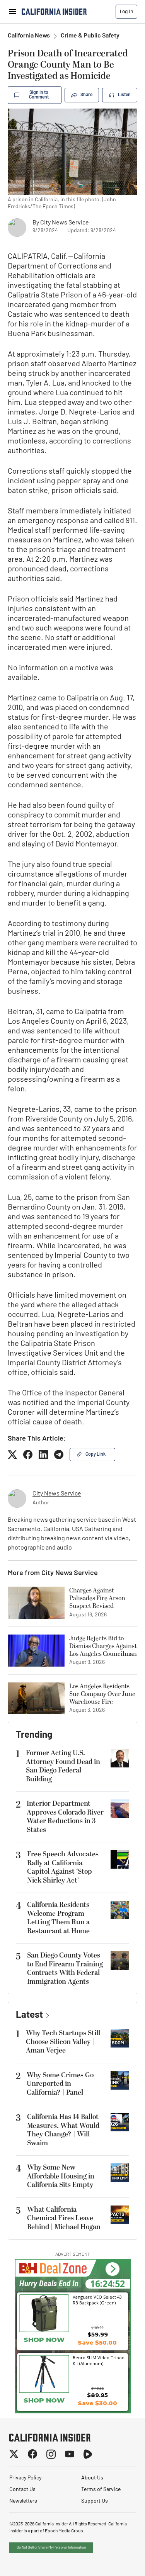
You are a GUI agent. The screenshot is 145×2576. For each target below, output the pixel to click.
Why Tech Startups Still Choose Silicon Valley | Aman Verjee (63, 2042)
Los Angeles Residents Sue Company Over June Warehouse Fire (102, 1694)
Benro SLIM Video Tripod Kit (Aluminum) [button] (99, 2360)
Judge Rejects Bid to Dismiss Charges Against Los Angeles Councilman (103, 1646)
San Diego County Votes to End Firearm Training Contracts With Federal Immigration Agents (65, 1969)
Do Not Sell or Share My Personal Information (51, 2548)
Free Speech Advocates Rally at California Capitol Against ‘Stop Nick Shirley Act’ (63, 1867)
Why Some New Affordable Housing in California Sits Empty (61, 2176)
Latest (29, 2015)
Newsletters (23, 2501)
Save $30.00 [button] (97, 2403)
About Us (92, 2478)
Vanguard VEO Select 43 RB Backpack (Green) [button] (97, 2300)
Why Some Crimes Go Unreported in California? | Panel (60, 2084)
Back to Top (116, 2561)
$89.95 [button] (97, 2395)
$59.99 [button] (98, 2334)
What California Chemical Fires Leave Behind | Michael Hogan (64, 2218)
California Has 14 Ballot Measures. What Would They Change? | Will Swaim (63, 2130)
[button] (112, 2269)
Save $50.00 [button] (97, 2342)
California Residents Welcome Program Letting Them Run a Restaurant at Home (58, 1918)
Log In (126, 11)
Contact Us (22, 2490)
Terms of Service (101, 2490)
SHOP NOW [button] (44, 2340)
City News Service (65, 223)
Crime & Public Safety (90, 36)
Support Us (95, 2501)
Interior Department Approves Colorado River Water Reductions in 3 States (65, 1817)
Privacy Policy (25, 2478)
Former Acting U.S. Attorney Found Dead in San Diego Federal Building (63, 1766)
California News (29, 36)
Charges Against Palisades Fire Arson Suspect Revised (97, 1598)
